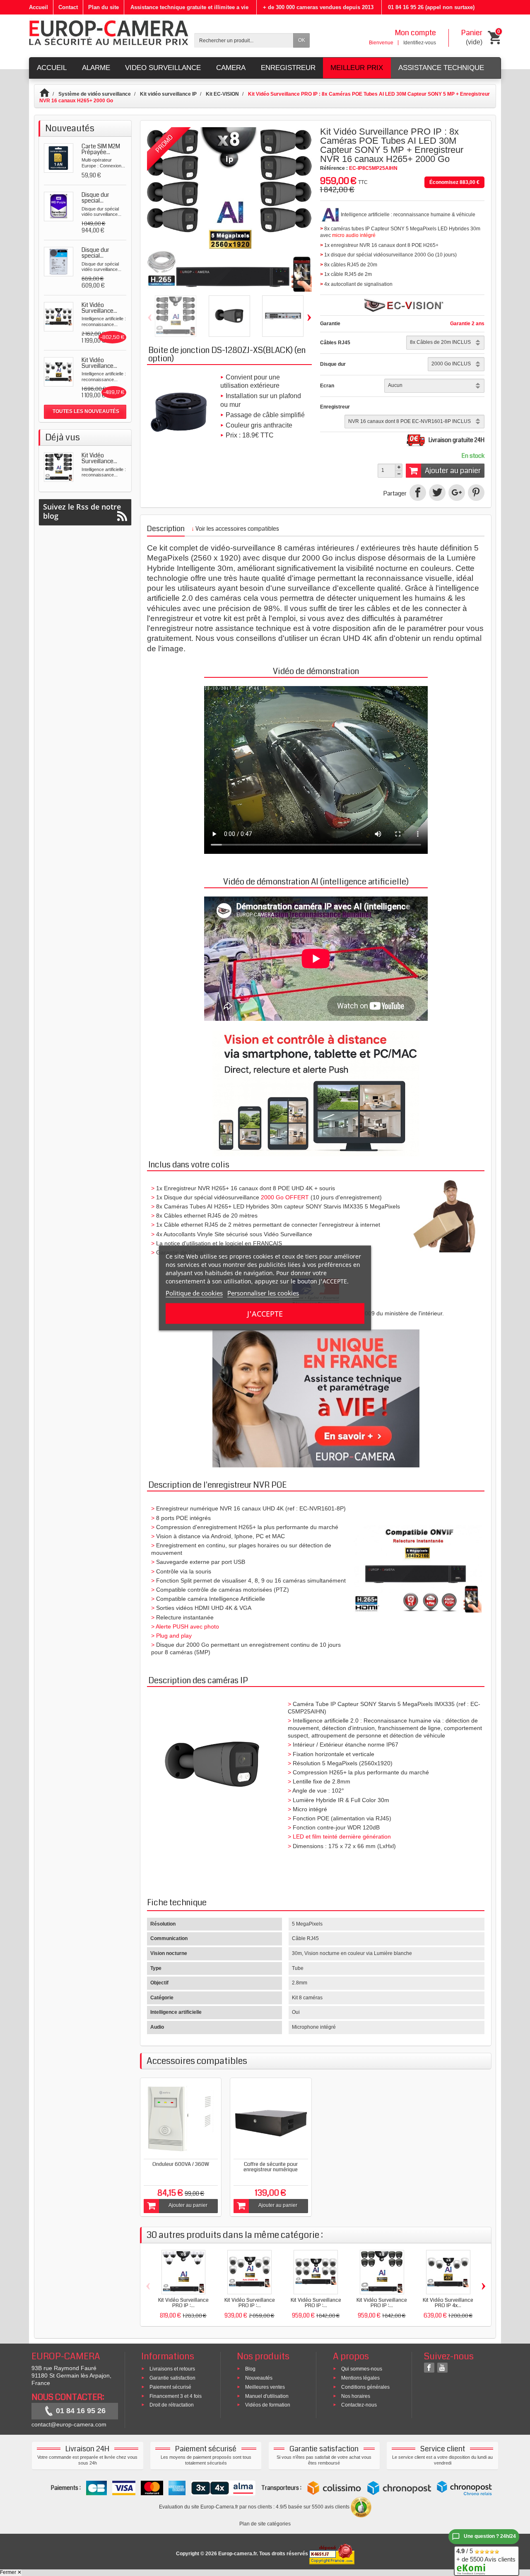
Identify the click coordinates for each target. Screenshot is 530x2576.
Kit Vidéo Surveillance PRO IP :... (183, 2303)
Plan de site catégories (265, 2524)
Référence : (334, 168)
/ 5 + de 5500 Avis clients (486, 2555)
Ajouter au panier (453, 471)
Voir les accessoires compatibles (235, 529)
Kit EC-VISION (222, 94)
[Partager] (418, 493)
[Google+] (457, 493)
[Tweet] (437, 493)
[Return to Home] (48, 94)
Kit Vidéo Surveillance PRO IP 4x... (448, 2303)
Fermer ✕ (11, 2572)
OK (302, 40)
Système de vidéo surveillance (95, 94)
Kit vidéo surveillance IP (168, 94)
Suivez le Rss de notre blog (82, 511)
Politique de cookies (194, 1293)
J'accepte (265, 1314)
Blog (250, 2369)
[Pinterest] (476, 493)
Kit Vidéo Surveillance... (99, 458)
